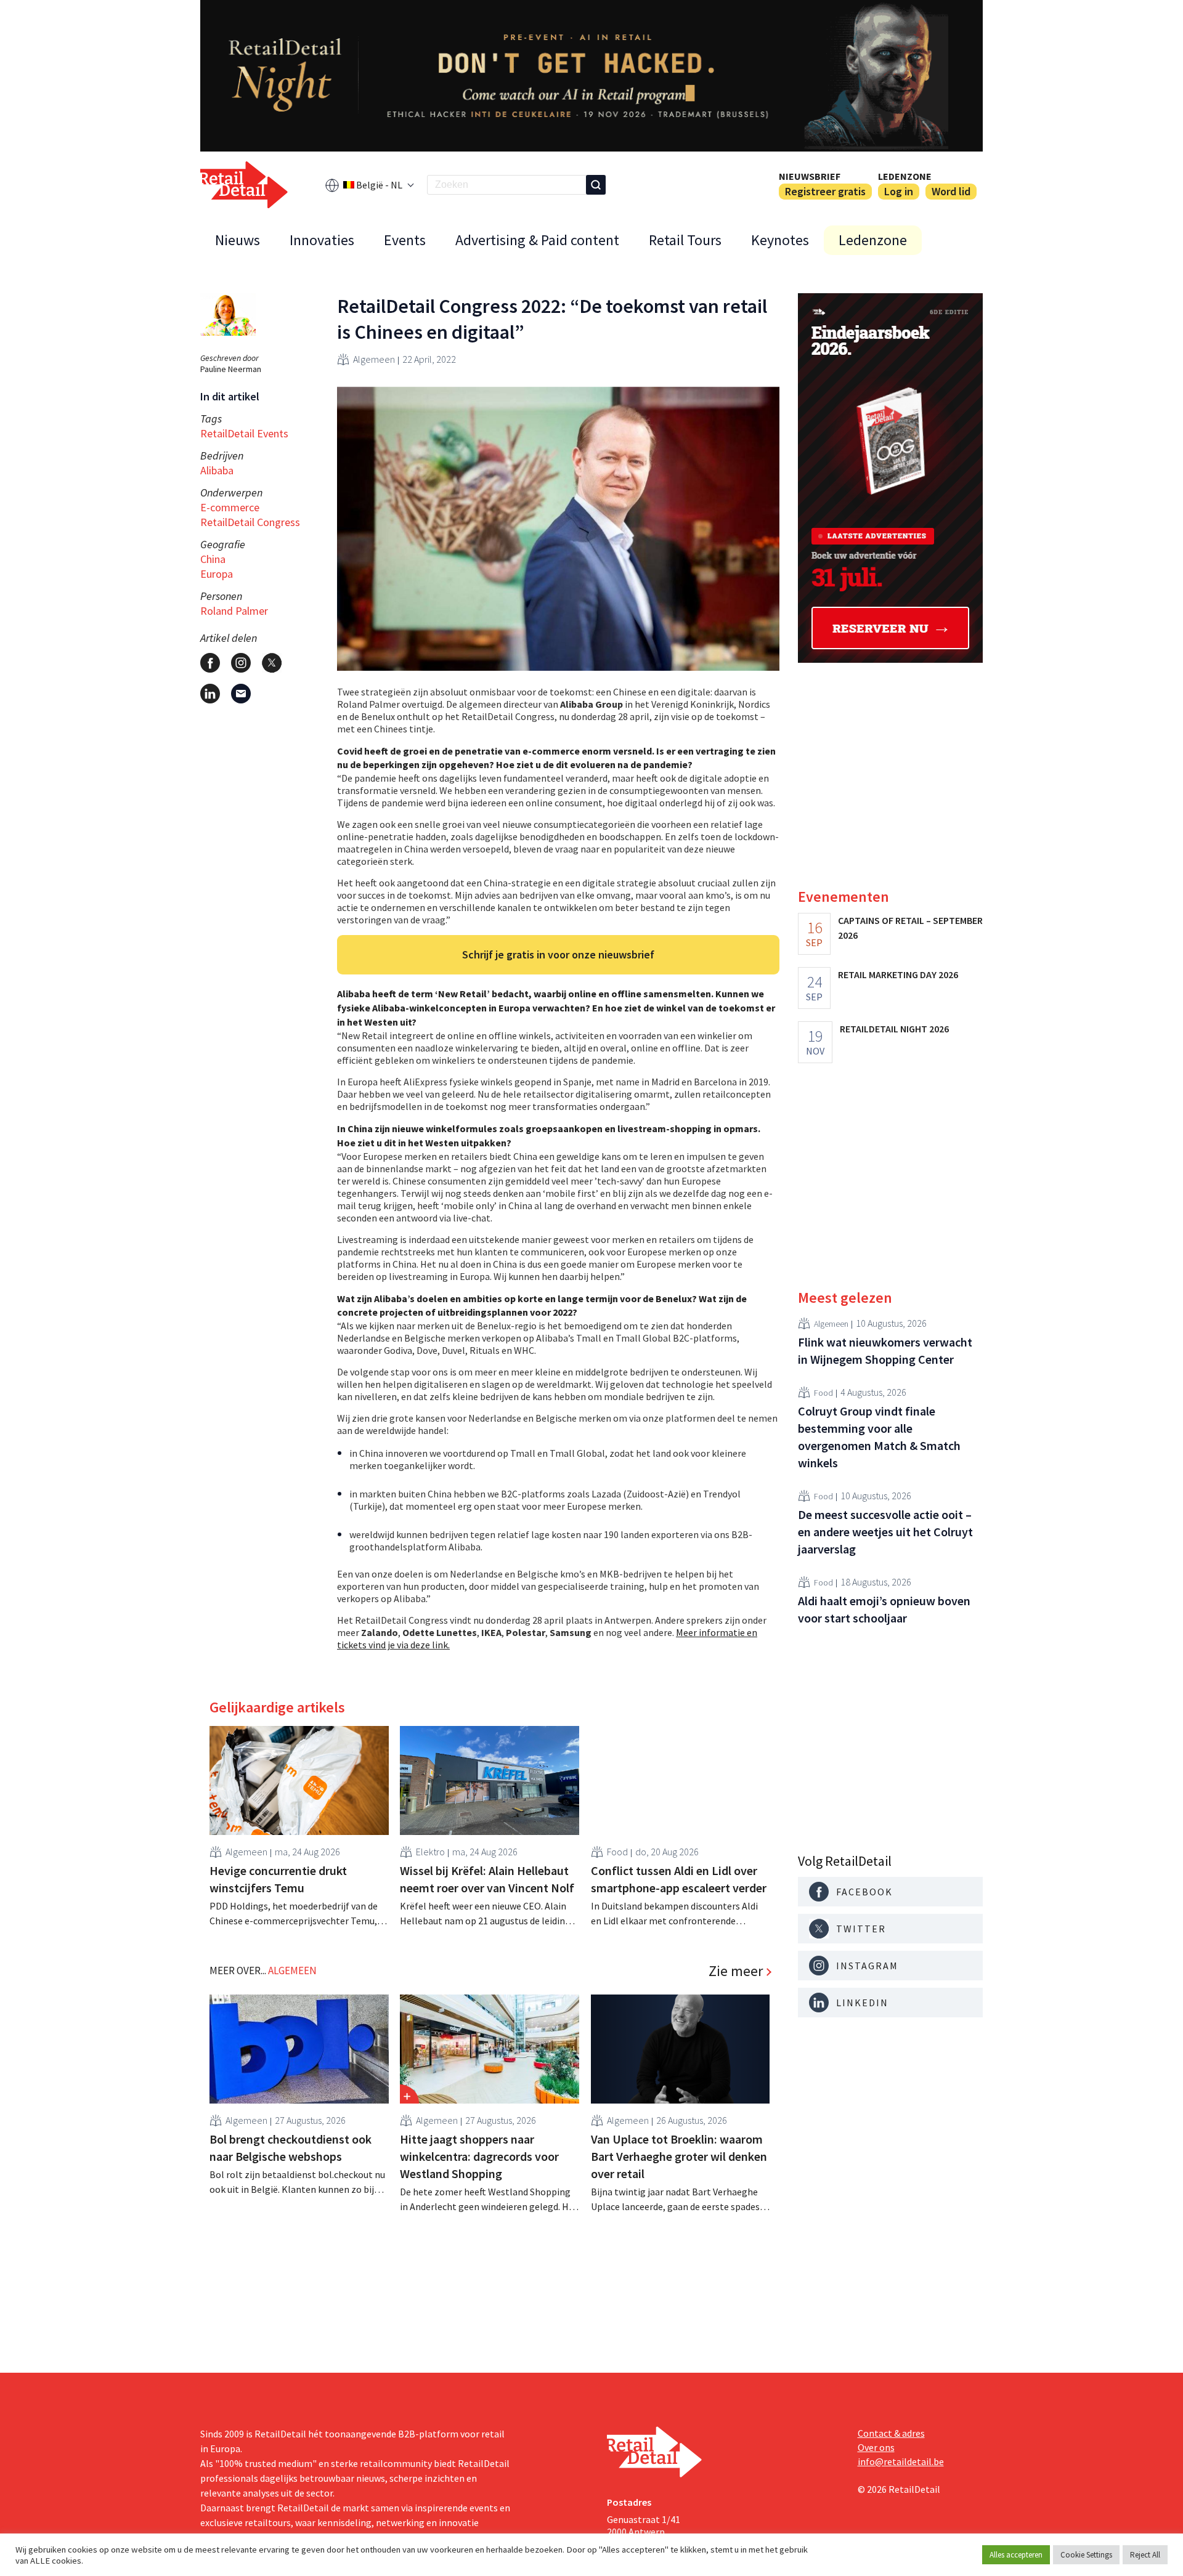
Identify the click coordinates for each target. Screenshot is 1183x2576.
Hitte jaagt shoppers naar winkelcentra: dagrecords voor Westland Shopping (479, 2156)
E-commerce (230, 507)
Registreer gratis (825, 191)
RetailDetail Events (244, 433)
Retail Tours (685, 240)
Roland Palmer (234, 611)
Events (405, 240)
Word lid (951, 191)
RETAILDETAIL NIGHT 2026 (894, 1029)
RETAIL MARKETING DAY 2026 (898, 974)
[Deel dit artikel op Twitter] (272, 663)
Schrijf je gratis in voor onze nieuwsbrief (558, 954)
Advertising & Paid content (537, 240)
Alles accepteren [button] (1016, 2555)
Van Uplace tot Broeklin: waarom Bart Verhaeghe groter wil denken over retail (679, 2156)
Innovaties (322, 240)
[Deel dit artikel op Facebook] (210, 663)
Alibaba (217, 470)
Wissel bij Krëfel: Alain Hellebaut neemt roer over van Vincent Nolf (487, 1879)
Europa (217, 574)
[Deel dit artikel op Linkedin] (210, 694)
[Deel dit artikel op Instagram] (241, 663)
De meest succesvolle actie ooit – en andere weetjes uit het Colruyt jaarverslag (885, 1532)
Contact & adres (891, 2433)
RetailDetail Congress (250, 522)
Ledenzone (905, 176)
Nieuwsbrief (810, 176)
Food (617, 1852)
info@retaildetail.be (901, 2461)
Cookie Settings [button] (1086, 2555)
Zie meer (736, 1971)
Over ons (876, 2447)
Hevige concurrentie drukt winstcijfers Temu (278, 1879)
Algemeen (374, 359)
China (213, 559)
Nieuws (238, 240)
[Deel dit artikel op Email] (241, 694)
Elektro (430, 1852)
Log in (899, 191)
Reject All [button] (1145, 2555)
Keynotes (780, 240)
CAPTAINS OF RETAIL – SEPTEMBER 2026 (910, 928)
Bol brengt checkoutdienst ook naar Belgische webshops (291, 2148)
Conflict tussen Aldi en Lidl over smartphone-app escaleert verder (679, 1879)
